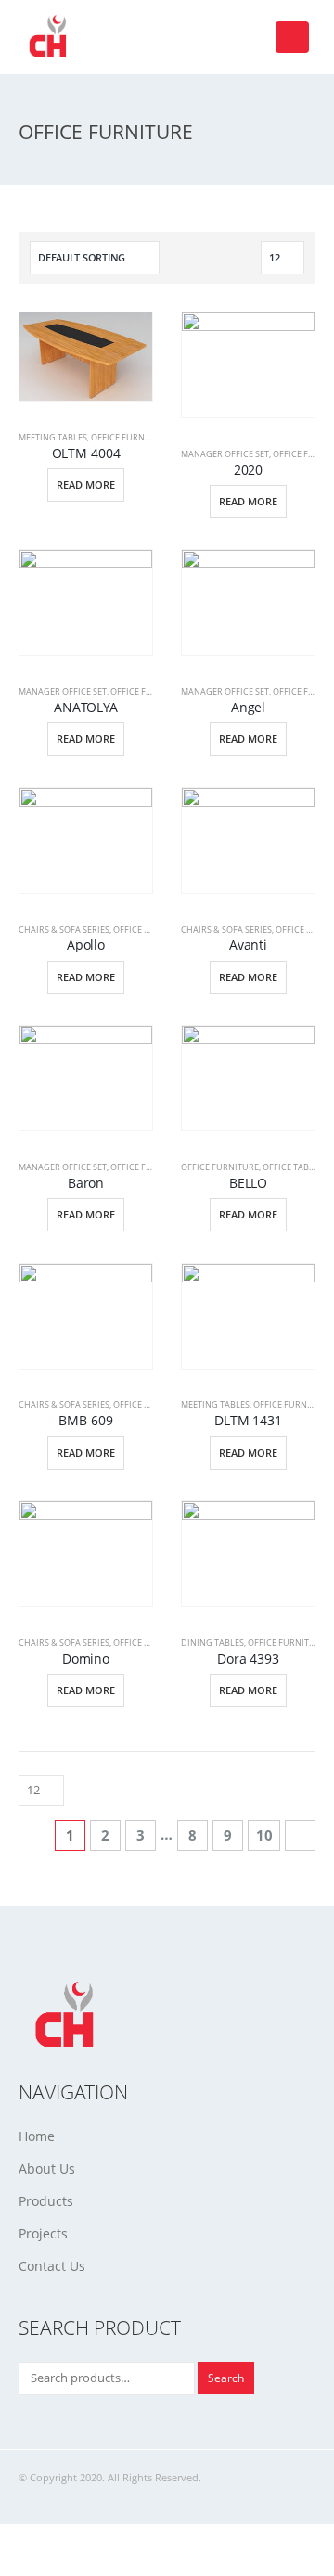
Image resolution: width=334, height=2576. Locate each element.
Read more (86, 485)
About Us (47, 2168)
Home (37, 2136)
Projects (43, 2233)
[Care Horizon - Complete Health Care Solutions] (51, 37)
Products (46, 2201)
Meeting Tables (53, 437)
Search (226, 2378)
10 (264, 1835)
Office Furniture (130, 437)
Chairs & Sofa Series (64, 930)
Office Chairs (144, 930)
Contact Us (52, 2266)
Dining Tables (212, 1643)
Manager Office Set (225, 454)
